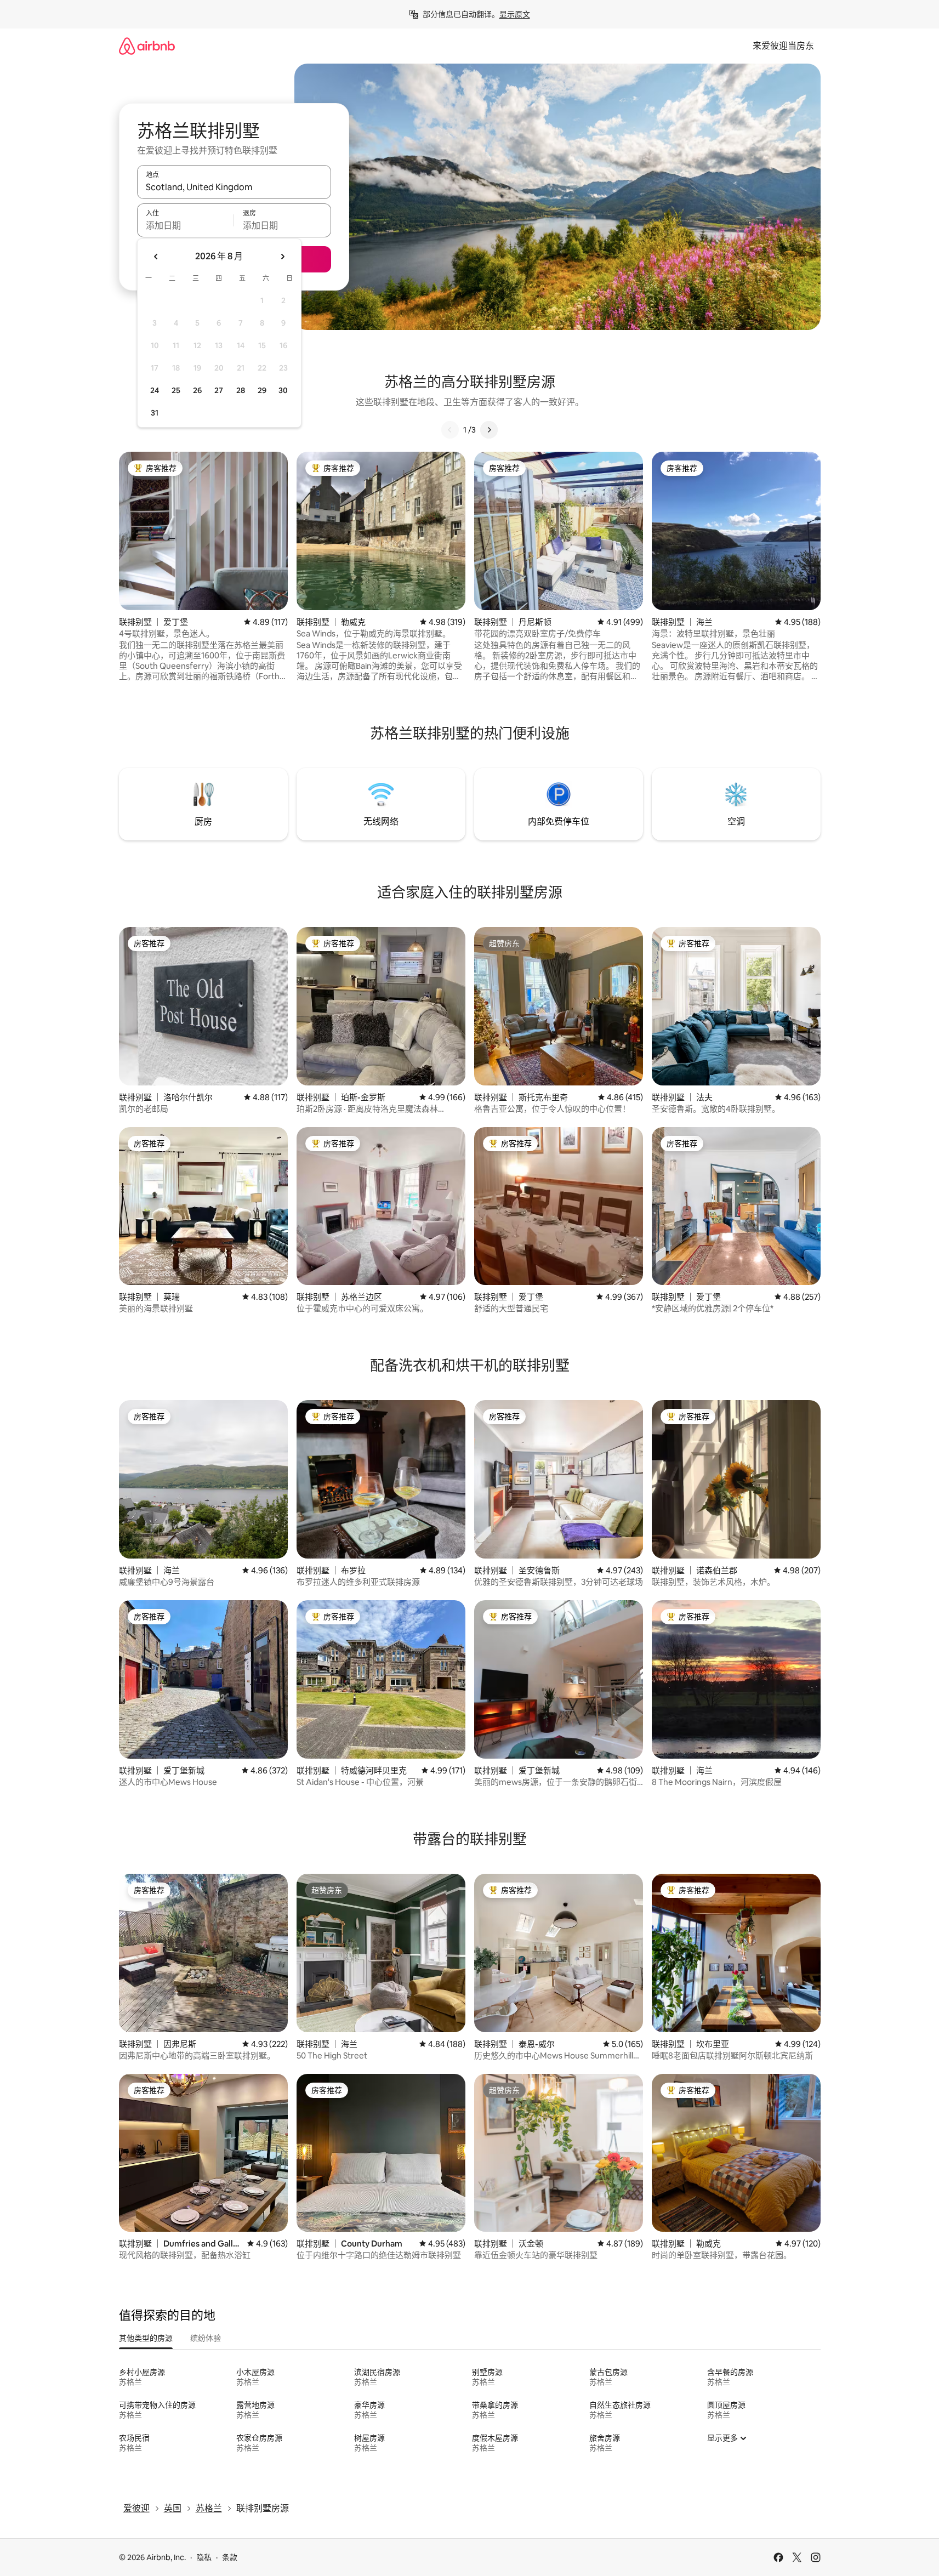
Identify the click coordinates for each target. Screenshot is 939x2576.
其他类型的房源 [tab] (146, 2338)
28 (241, 390)
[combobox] (234, 187)
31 (155, 413)
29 (262, 390)
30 (283, 390)
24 (155, 390)
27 (219, 390)
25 (176, 390)
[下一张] (489, 430)
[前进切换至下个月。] (282, 257)
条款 (230, 2557)
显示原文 (515, 14)
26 (197, 390)
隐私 (204, 2557)
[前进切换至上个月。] (156, 257)
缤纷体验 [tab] (206, 2338)
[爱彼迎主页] (147, 46)
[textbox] (186, 225)
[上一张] (450, 430)
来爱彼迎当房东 (783, 46)
